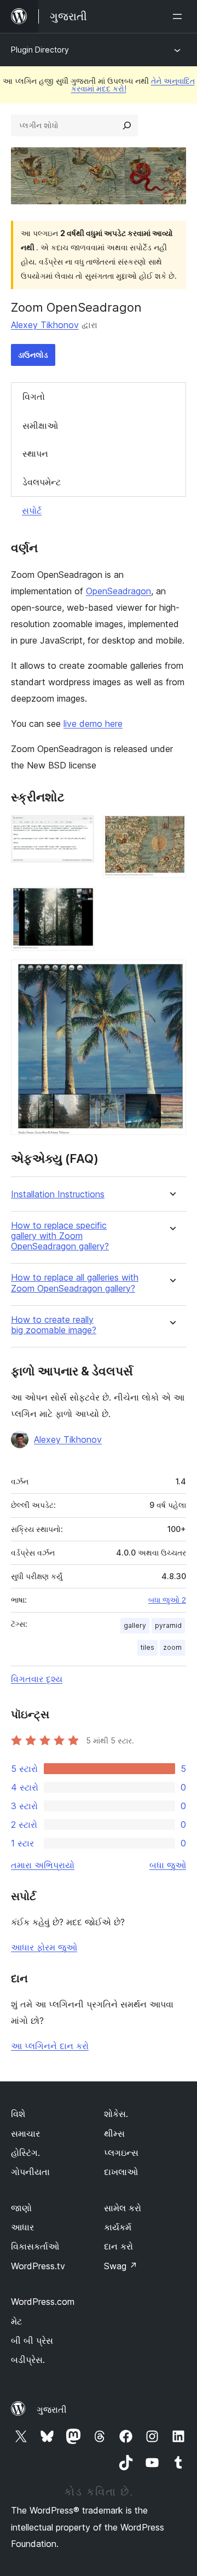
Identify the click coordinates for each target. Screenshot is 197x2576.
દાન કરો (118, 2246)
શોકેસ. (116, 2114)
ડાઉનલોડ (33, 355)
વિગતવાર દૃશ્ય (37, 1679)
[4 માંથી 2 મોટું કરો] (171, 830)
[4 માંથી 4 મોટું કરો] (171, 974)
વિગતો (34, 397)
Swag (121, 2266)
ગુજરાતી (52, 2409)
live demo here (93, 724)
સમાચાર (25, 2133)
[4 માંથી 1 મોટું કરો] (79, 830)
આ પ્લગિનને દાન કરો (50, 2046)
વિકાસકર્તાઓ (35, 2246)
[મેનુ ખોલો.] (179, 16)
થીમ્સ (114, 2133)
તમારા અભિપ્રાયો (43, 1865)
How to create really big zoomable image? (54, 1325)
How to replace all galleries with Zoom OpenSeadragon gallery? (75, 1283)
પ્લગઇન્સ (121, 2153)
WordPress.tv (38, 2266)
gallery (135, 1625)
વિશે (18, 2114)
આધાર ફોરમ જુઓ (44, 1947)
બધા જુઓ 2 (167, 1600)
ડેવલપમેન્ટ (42, 482)
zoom (172, 1647)
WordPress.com (43, 2302)
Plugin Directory (40, 50)
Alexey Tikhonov (45, 325)
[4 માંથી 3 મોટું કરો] (79, 902)
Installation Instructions (58, 1194)
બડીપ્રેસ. (28, 2360)
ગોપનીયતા (30, 2172)
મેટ (16, 2321)
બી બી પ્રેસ (32, 2340)
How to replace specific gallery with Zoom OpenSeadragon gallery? (60, 1236)
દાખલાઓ (121, 2172)
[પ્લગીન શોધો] (127, 125)
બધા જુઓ (168, 1865)
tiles (147, 1647)
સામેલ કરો (123, 2208)
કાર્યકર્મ (118, 2227)
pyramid (168, 1625)
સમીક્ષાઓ (40, 426)
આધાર (22, 2227)
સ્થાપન (35, 454)
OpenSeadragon (118, 591)
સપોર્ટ (32, 510)
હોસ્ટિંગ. (25, 2153)
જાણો (21, 2208)
